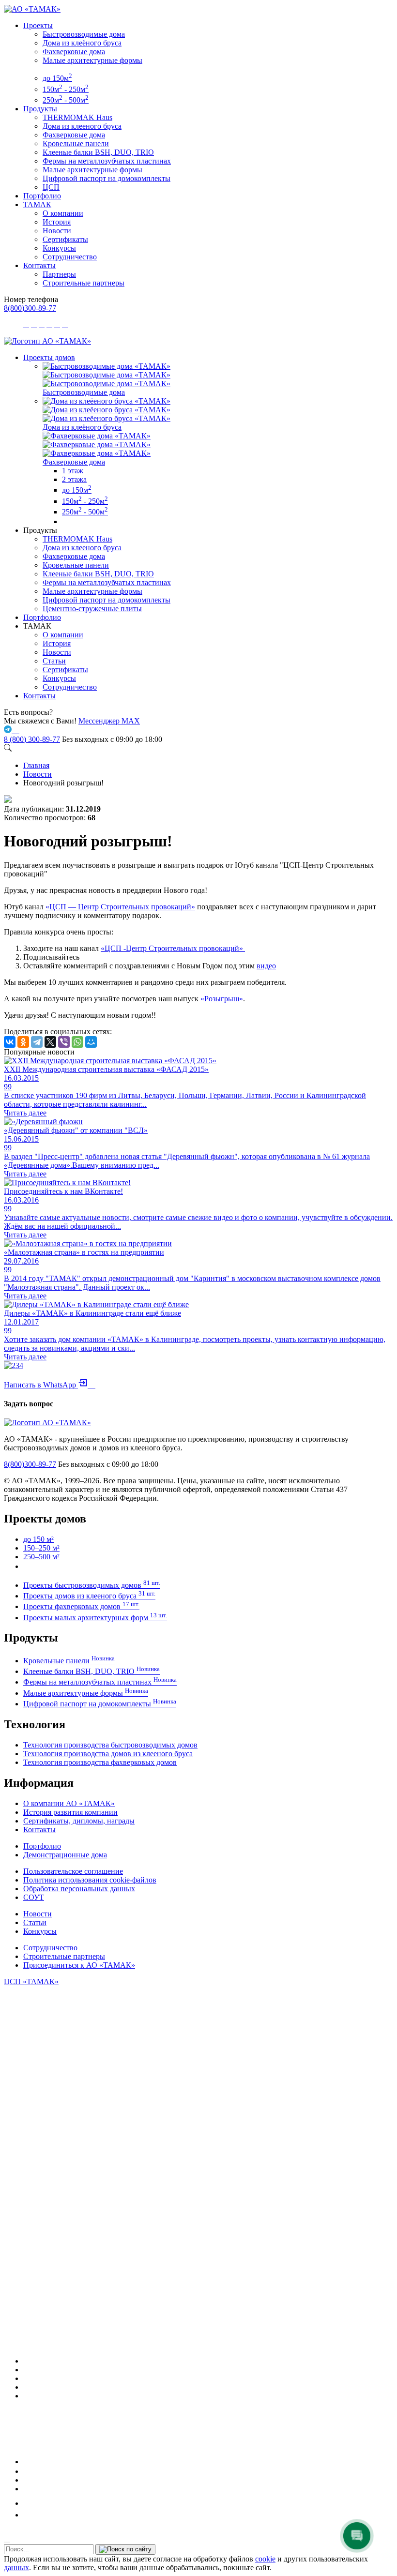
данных (16, 2568)
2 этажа (74, 479)
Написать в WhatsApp (50, 1385)
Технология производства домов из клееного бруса (108, 1754)
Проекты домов (49, 357)
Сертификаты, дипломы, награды (79, 1821)
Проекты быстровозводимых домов (92, 1585)
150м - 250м (66, 89)
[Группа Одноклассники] (26, 2471)
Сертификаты (65, 239)
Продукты (40, 109)
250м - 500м (66, 100)
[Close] (7, 2542)
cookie (265, 2559)
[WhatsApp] (77, 1042)
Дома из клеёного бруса (82, 43)
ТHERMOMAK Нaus (77, 117)
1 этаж (73, 471)
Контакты (39, 265)
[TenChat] (27, 2480)
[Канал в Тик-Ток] (27, 2515)
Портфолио (42, 196)
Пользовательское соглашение (73, 1871)
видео (266, 966)
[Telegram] (37, 1042)
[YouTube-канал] (27, 2396)
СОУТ (34, 1897)
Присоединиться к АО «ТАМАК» (79, 1965)
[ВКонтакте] (10, 1042)
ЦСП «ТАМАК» (31, 1981)
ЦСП (51, 187)
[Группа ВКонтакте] (27, 2370)
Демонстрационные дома (65, 1855)
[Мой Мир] (91, 1042)
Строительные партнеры (84, 283)
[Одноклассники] (23, 1042)
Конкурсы (59, 248)
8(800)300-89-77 (30, 308)
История (57, 222)
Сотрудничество (70, 257)
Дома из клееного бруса (82, 126)
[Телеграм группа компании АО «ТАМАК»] (9, 731)
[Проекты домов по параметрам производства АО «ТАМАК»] (66, 521)
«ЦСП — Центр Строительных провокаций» (120, 907)
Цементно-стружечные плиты (92, 609)
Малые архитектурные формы (92, 60)
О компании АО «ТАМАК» (69, 1803)
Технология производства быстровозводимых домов (110, 1745)
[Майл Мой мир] (30, 2503)
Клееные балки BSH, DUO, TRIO (98, 152)
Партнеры (59, 274)
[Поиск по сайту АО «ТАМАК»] (8, 749)
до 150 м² (38, 1539)
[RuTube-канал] (55, 2462)
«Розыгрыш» (222, 999)
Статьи (54, 661)
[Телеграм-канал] (27, 2378)
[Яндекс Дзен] (27, 2489)
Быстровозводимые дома (84, 34)
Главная (36, 765)
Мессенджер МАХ (109, 721)
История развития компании (70, 1812)
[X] (50, 1042)
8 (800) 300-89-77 (32, 739)
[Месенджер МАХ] (208, 2361)
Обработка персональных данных (79, 1889)
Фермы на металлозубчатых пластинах (107, 161)
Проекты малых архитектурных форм (95, 1618)
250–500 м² (41, 1557)
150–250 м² (41, 1548)
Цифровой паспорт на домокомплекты (107, 178)
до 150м (57, 78)
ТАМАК (37, 204)
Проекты (38, 25)
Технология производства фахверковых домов (100, 1762)
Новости (57, 231)
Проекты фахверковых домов (81, 1606)
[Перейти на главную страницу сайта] (47, 341)
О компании (63, 213)
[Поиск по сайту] (125, 2549)
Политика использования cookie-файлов (90, 1880)
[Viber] (64, 1042)
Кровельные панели (76, 143)
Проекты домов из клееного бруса (89, 1596)
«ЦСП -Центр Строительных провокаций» (173, 948)
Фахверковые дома (74, 52)
